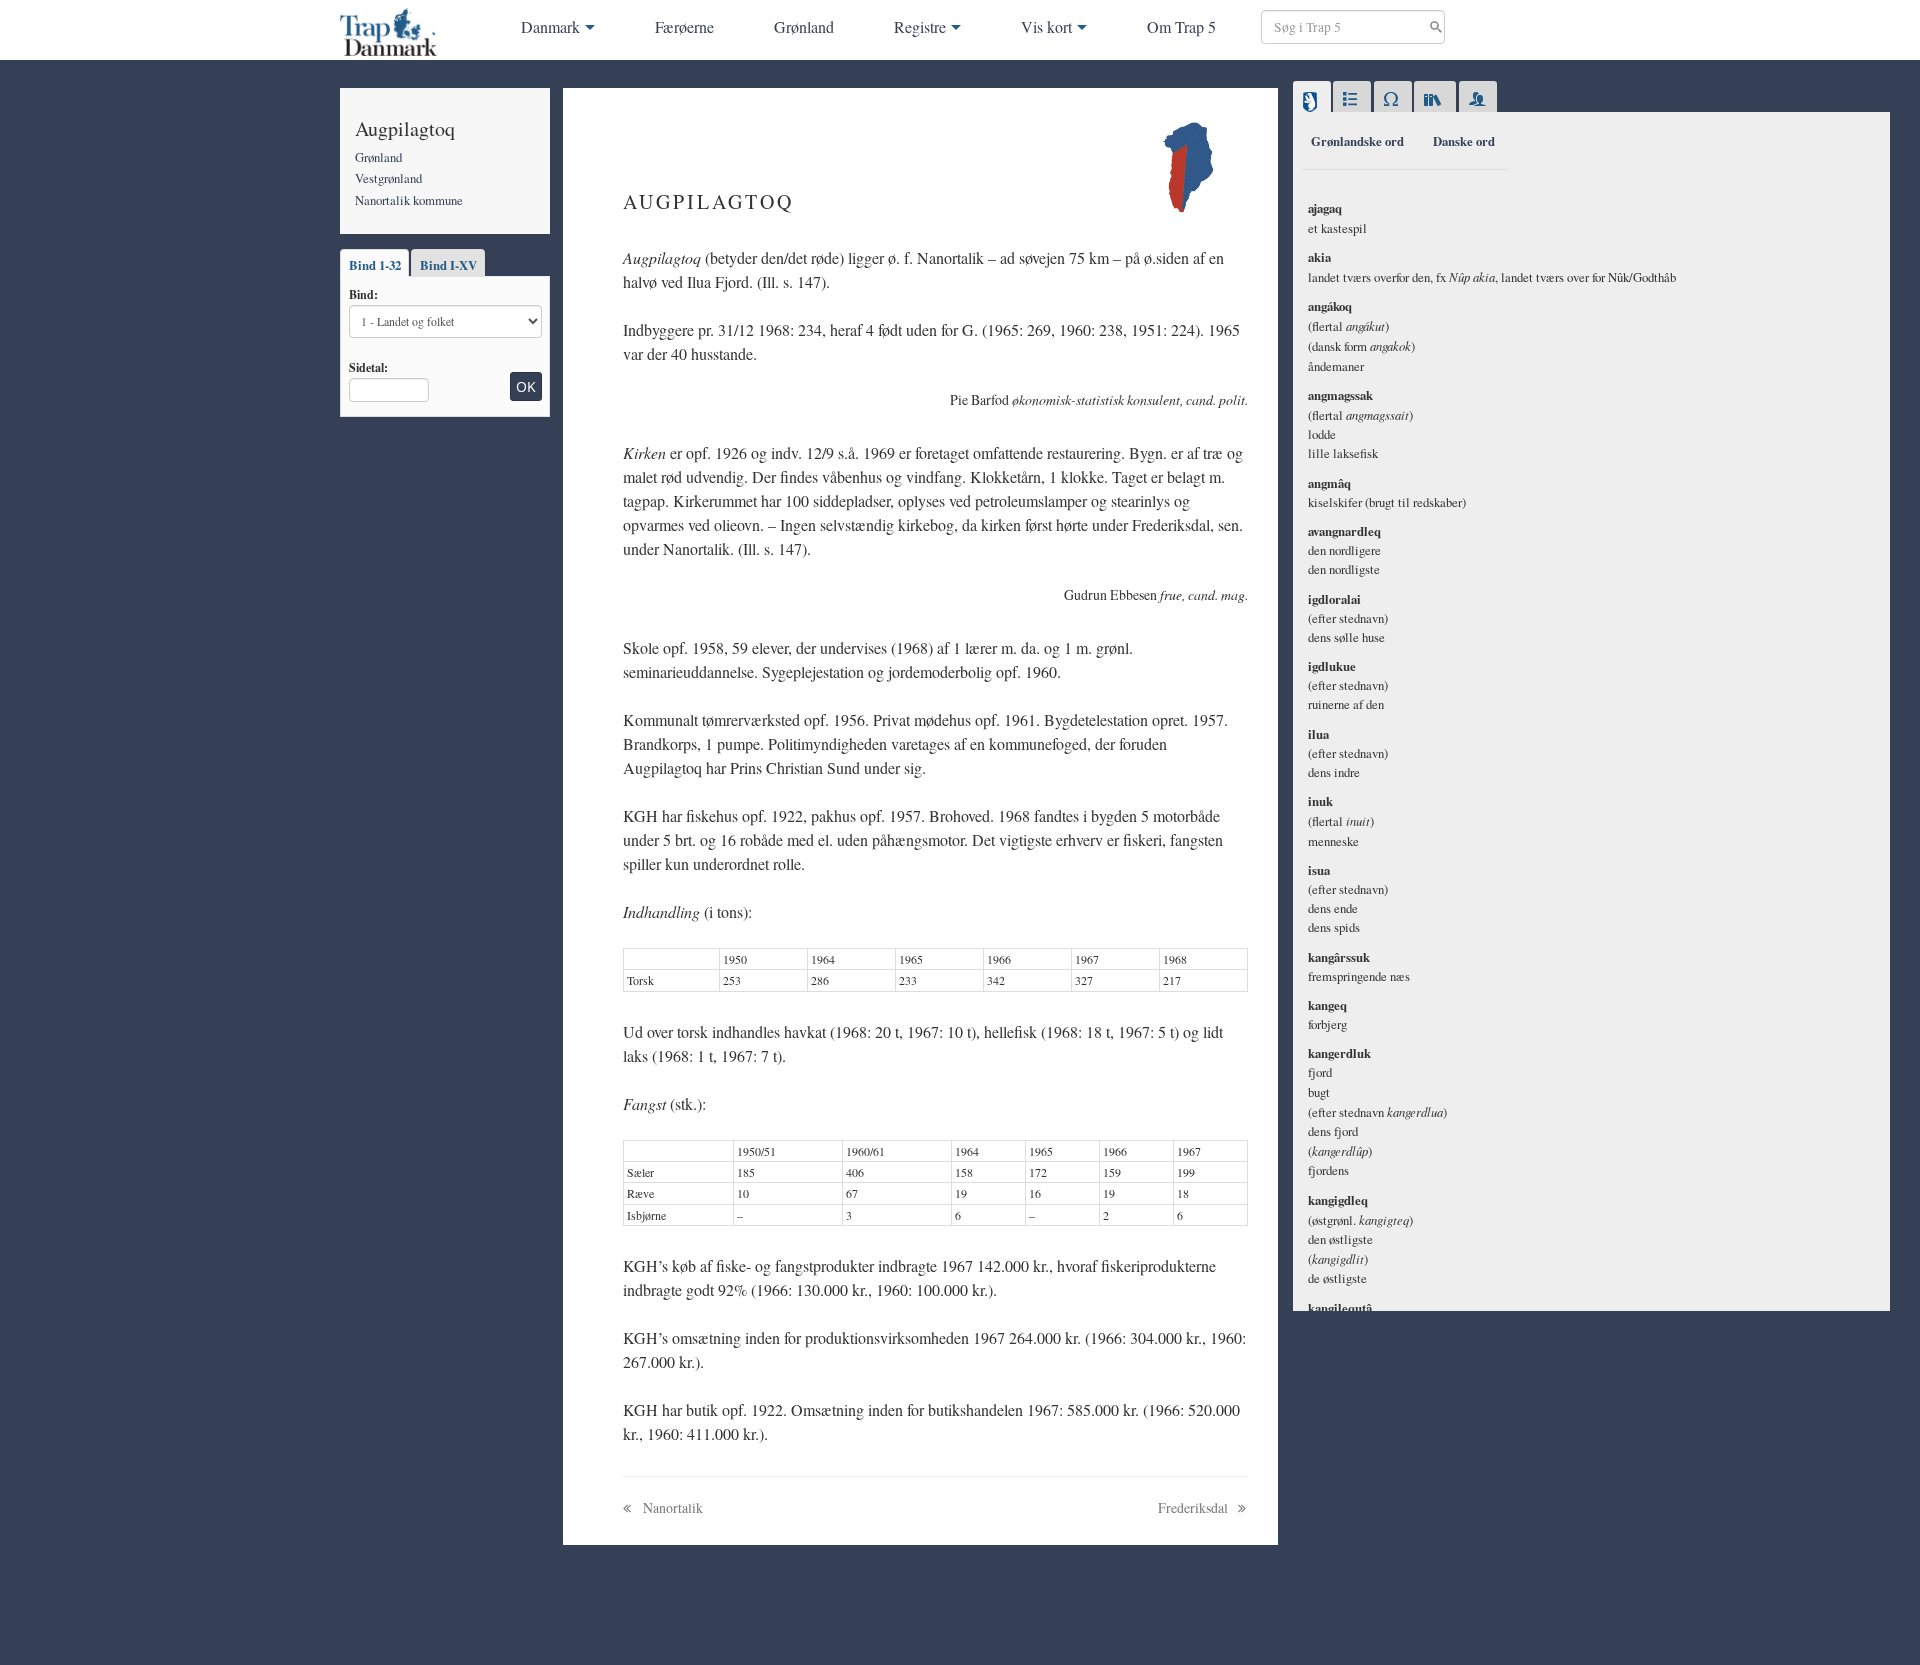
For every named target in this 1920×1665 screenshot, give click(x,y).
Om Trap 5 (1181, 26)
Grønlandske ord (1357, 141)
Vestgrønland (388, 178)
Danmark (550, 26)
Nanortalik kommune (409, 200)
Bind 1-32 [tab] (375, 265)
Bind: (363, 294)
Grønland (804, 26)
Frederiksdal (1194, 1507)
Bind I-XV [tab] (448, 265)
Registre (920, 26)
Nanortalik (671, 1507)
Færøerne (684, 26)
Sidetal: (368, 367)
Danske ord (1464, 141)
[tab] (1312, 100)
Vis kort (1046, 26)
